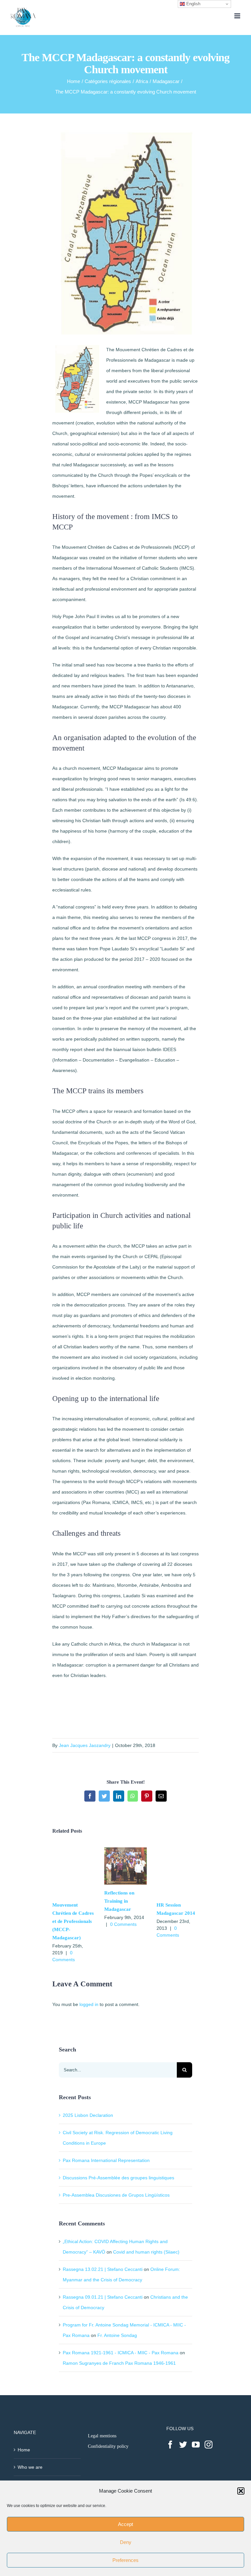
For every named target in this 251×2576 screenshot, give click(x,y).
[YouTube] (196, 2445)
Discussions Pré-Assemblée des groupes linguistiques (118, 2178)
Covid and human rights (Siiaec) (146, 2252)
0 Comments (123, 1924)
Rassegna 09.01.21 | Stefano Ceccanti (103, 2297)
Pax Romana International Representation (106, 2160)
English (193, 4)
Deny (126, 2542)
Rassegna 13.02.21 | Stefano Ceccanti (103, 2269)
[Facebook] (170, 2445)
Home (24, 2450)
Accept (125, 2524)
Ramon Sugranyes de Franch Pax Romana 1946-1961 (119, 2363)
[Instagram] (209, 2445)
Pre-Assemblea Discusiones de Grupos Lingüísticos (116, 2195)
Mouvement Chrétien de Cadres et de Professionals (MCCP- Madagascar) (73, 1921)
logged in (89, 2004)
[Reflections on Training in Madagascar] (125, 1850)
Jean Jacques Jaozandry (85, 1745)
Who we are (30, 2467)
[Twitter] (183, 2445)
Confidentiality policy (108, 2446)
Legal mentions (102, 2436)
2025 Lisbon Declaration (88, 2115)
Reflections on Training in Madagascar (119, 1901)
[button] (241, 2491)
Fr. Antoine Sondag (117, 2335)
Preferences (125, 2560)
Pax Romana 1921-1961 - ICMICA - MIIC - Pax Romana (121, 2353)
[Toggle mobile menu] (238, 16)
